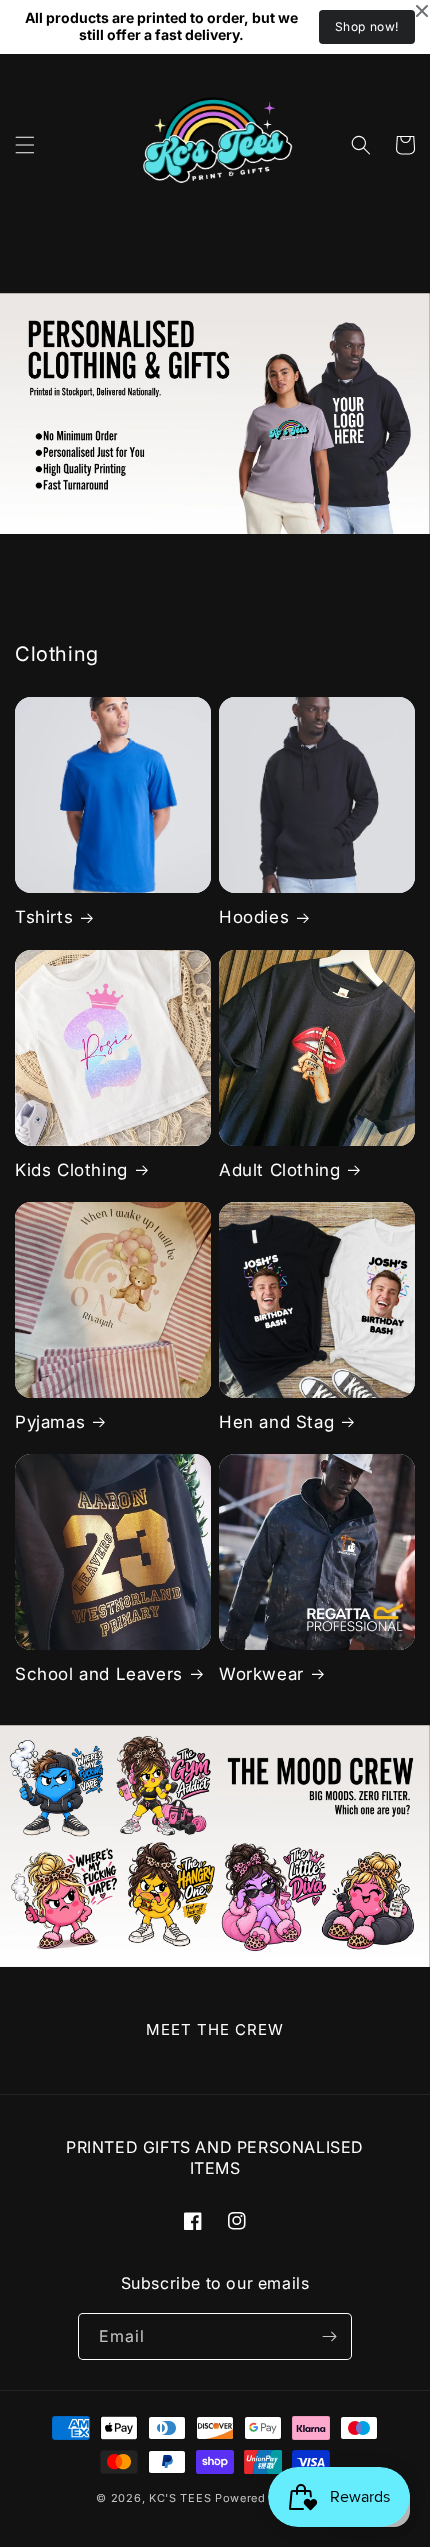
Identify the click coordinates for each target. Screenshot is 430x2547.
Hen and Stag (276, 1422)
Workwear (261, 1674)
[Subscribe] (329, 2336)
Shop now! (367, 26)
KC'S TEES (180, 2498)
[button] (25, 145)
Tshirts (44, 917)
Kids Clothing (71, 1170)
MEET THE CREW (215, 2029)
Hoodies (254, 917)
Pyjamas (50, 1422)
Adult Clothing (279, 1170)
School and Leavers (99, 1674)
